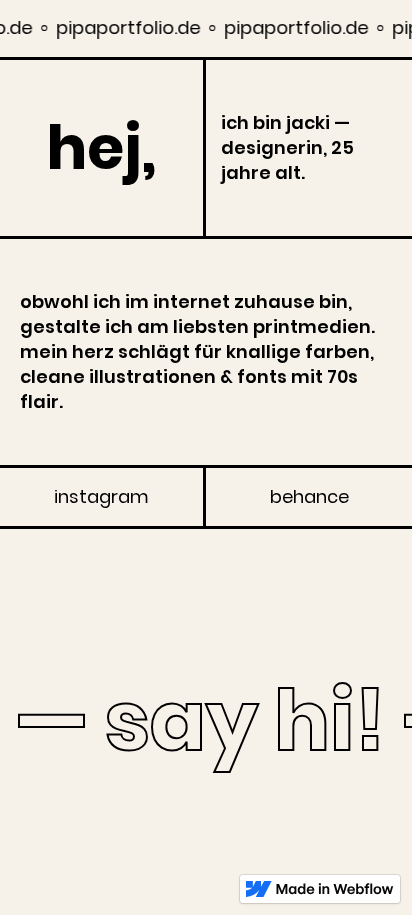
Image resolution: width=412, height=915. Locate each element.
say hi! (240, 721)
